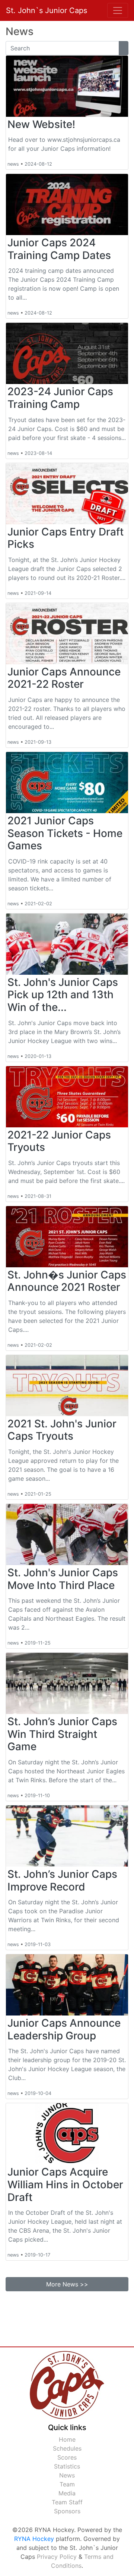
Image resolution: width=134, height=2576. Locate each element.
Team (67, 2484)
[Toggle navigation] (118, 10)
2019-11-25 (38, 1643)
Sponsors (67, 2511)
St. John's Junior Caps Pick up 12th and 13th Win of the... (63, 995)
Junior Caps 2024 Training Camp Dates (59, 249)
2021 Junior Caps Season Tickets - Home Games (65, 833)
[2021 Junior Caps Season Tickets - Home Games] (67, 783)
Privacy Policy (57, 2557)
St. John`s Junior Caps (47, 10)
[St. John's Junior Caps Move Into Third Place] (67, 1534)
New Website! (41, 124)
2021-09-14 (38, 593)
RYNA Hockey (34, 2539)
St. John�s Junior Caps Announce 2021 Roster (67, 1281)
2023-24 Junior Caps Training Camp (60, 398)
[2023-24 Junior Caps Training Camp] (67, 353)
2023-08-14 (38, 453)
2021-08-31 (38, 1196)
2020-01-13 (38, 1056)
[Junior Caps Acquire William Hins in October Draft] (67, 2134)
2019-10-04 (38, 2093)
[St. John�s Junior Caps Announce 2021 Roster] (67, 1237)
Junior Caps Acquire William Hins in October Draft (65, 2184)
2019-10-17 (37, 2255)
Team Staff (67, 2502)
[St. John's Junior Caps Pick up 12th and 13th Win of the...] (67, 944)
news (13, 164)
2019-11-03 (38, 1944)
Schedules (67, 2448)
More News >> (67, 2284)
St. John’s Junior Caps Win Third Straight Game (62, 1734)
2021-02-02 (38, 904)
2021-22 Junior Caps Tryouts (59, 1141)
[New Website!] (67, 86)
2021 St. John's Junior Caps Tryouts (62, 1430)
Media (67, 2493)
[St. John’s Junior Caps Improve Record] (67, 1836)
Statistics (67, 2466)
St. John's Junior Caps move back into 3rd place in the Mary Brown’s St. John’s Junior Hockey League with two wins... (64, 1032)
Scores (67, 2457)
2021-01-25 (38, 1494)
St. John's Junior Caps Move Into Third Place (63, 1579)
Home (67, 2439)
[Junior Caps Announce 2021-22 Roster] (67, 634)
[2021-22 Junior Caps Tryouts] (67, 1097)
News (67, 2475)
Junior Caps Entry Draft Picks (66, 538)
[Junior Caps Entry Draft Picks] (67, 494)
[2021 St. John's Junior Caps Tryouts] (67, 1386)
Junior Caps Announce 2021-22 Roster (64, 678)
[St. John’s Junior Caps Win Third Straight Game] (67, 1683)
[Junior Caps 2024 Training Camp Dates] (67, 204)
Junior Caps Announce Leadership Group (64, 2029)
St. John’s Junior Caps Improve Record (62, 1880)
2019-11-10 (37, 1796)
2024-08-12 (38, 164)
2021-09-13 (38, 742)
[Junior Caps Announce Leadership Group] (67, 1985)
